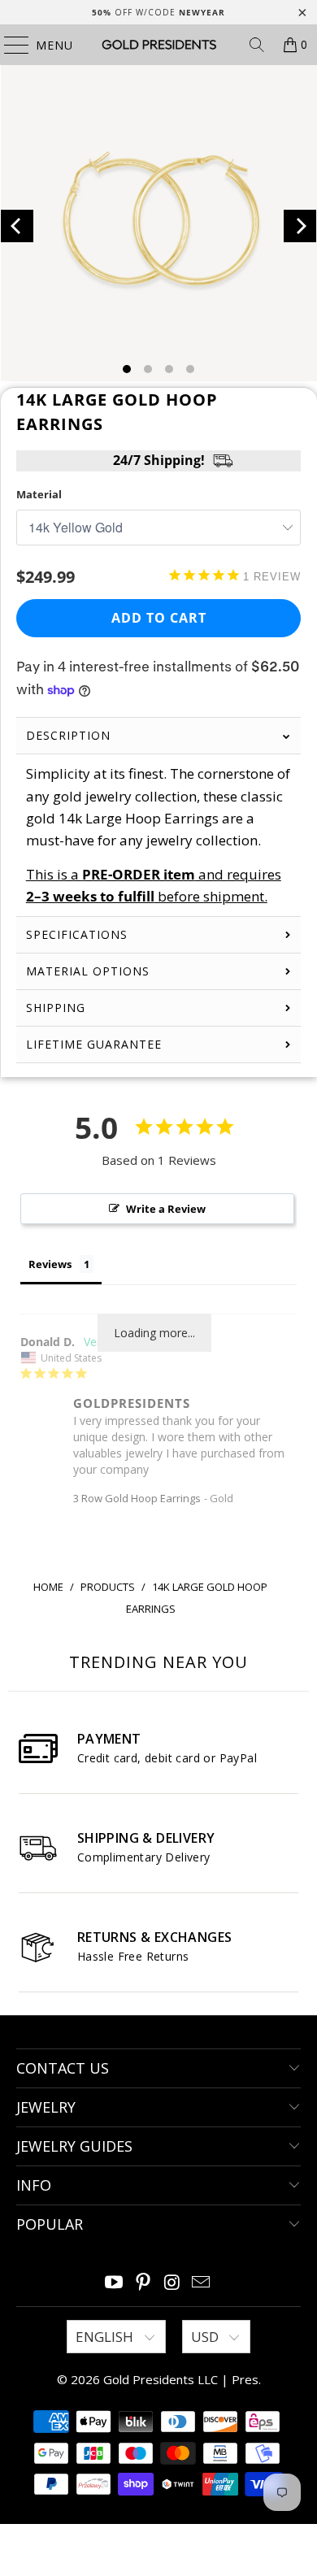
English (106, 2337)
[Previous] (17, 226)
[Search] (257, 45)
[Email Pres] (202, 2283)
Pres (245, 2379)
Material (39, 494)
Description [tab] (68, 735)
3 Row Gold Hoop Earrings (137, 1498)
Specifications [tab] (77, 934)
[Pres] (159, 45)
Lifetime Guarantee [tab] (96, 1044)
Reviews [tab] (50, 1264)
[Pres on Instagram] (172, 2283)
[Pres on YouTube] (115, 2283)
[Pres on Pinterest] (143, 2283)
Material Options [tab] (88, 971)
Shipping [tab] (56, 1008)
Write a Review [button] (166, 1209)
